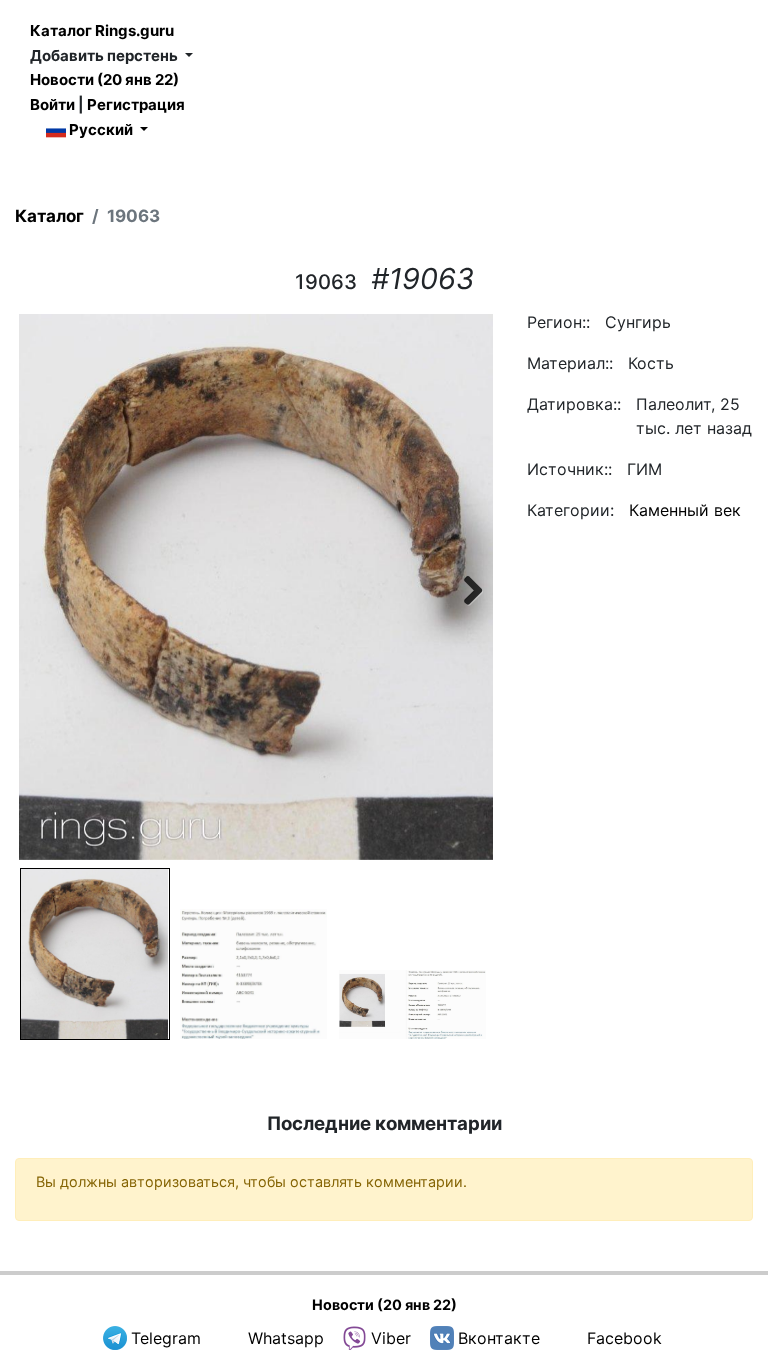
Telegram (166, 1338)
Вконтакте (499, 1338)
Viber (391, 1338)
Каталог (49, 216)
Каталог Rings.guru (102, 30)
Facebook (624, 1338)
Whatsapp (286, 1338)
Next (463, 587)
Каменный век (685, 510)
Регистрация (136, 104)
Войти (52, 104)
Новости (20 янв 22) (104, 79)
